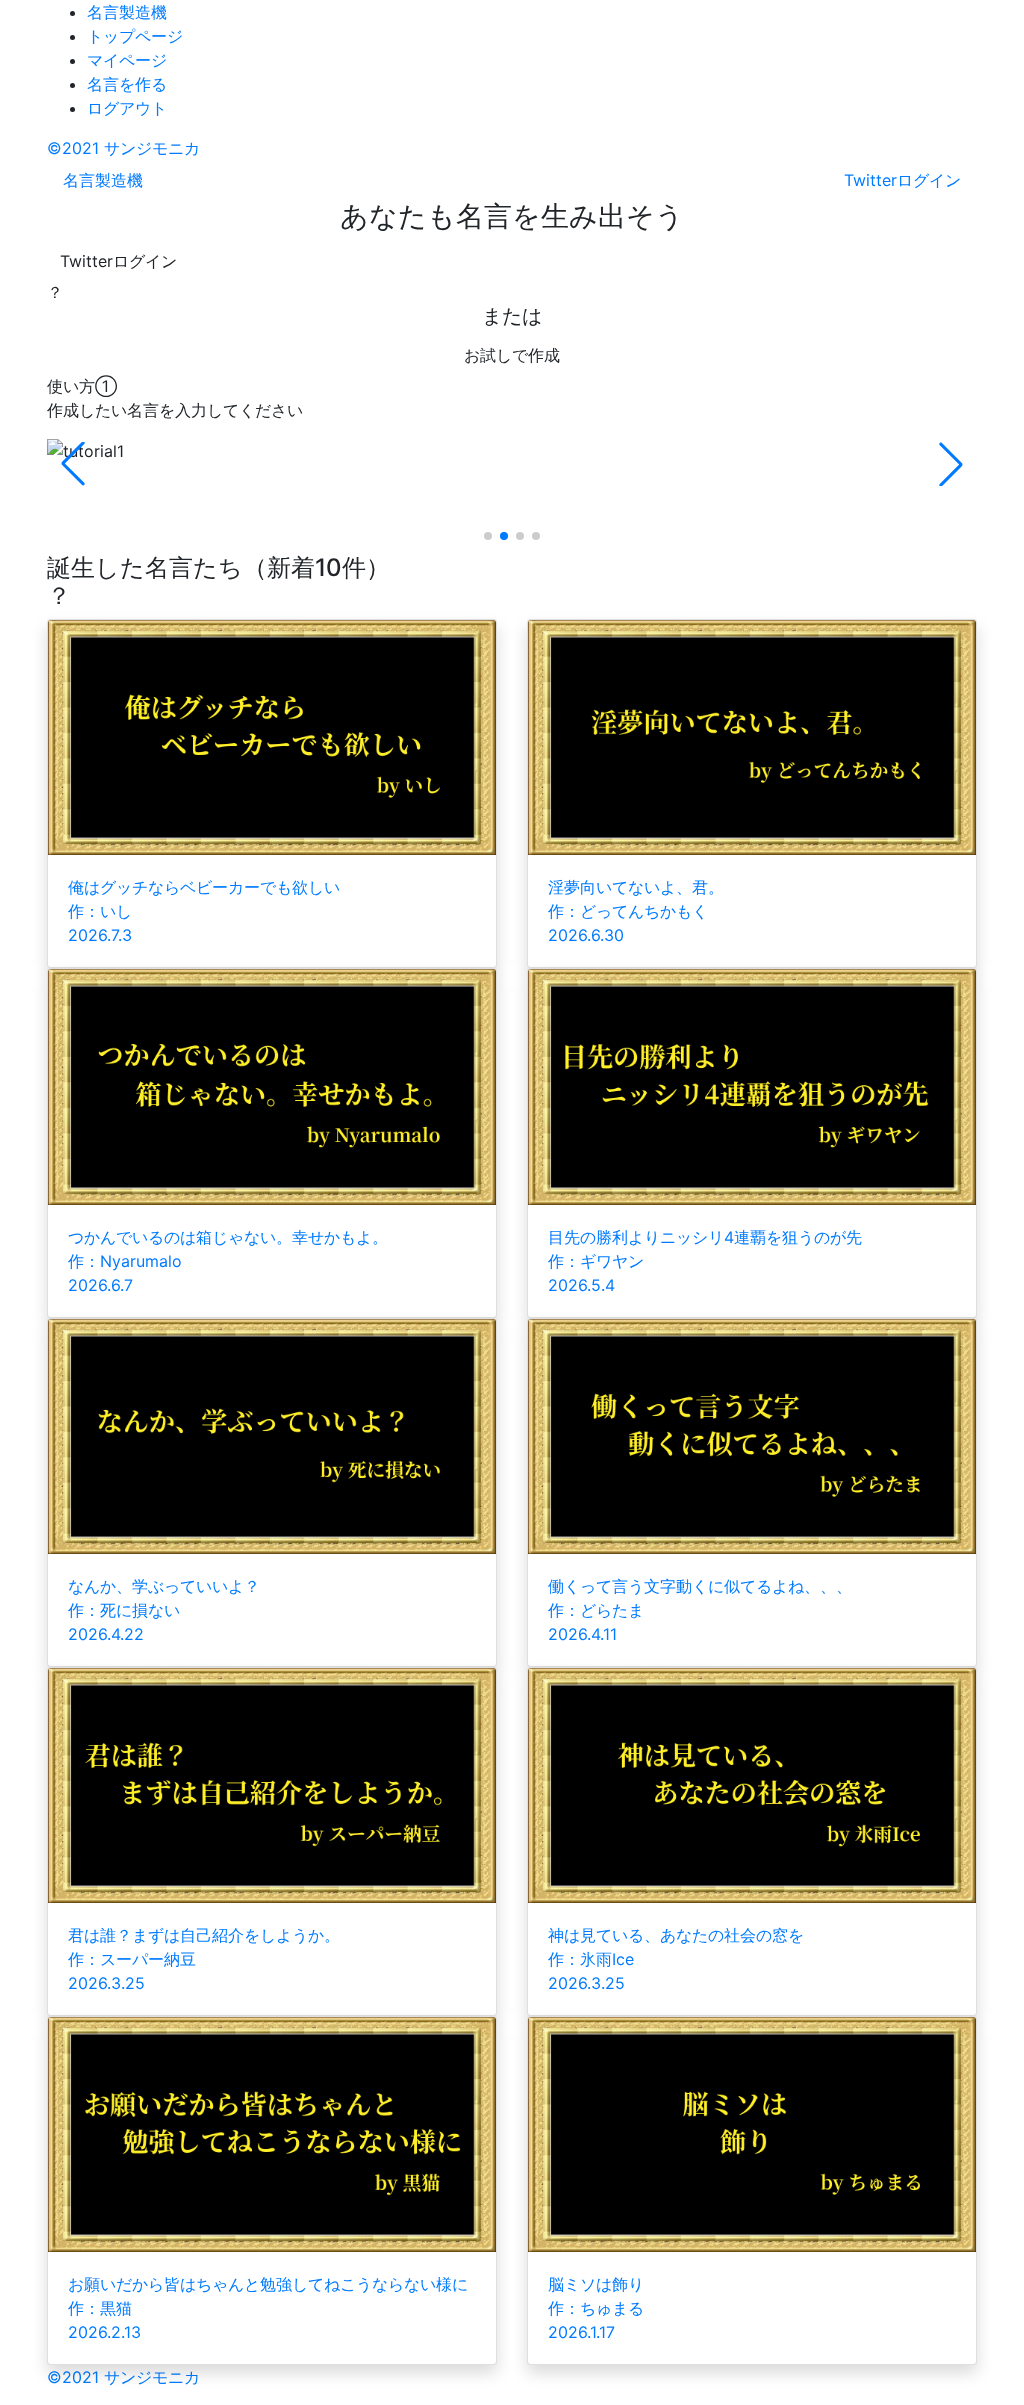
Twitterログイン (118, 261)
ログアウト (127, 108)
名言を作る (127, 84)
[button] (951, 464)
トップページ (135, 36)
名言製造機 (127, 12)
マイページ (127, 60)
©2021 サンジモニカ (123, 148)
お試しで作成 (512, 355)
